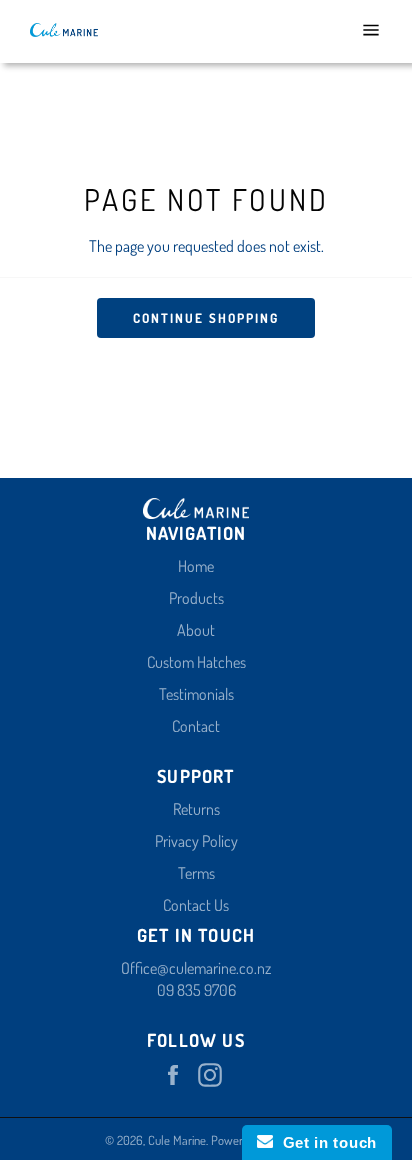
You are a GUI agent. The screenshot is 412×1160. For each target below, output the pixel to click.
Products (196, 598)
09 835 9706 (196, 990)
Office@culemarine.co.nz (196, 968)
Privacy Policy (196, 841)
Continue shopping (205, 318)
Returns (196, 809)
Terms (196, 873)
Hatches (221, 662)
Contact (196, 726)
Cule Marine (177, 1140)
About (196, 630)
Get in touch (325, 1142)
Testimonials (196, 694)
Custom (170, 662)
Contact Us (196, 905)
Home (196, 566)
